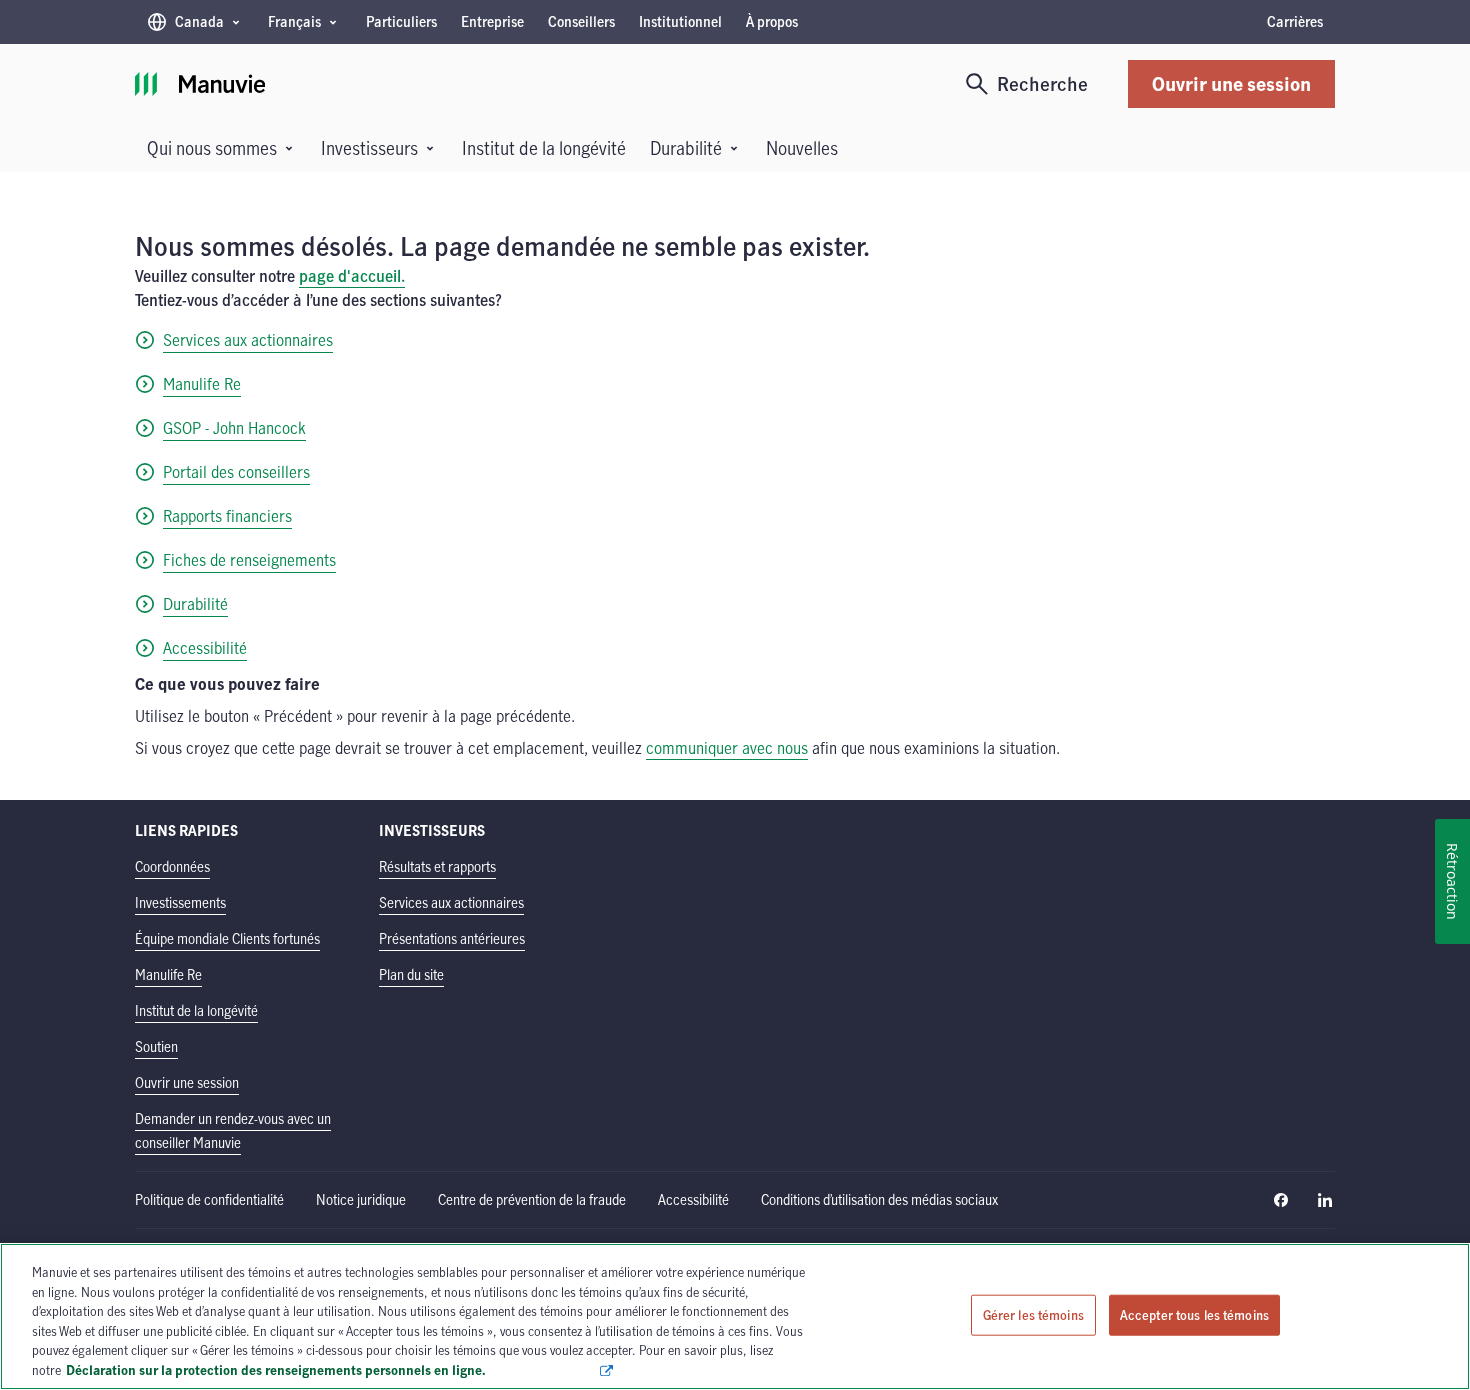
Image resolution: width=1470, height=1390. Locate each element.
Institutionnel (680, 21)
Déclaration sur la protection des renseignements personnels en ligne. (332, 1369)
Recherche (1042, 83)
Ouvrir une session (1231, 83)
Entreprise (492, 21)
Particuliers (401, 21)
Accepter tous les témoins (1194, 1314)
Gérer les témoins (1033, 1314)
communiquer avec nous (727, 748)
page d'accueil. (352, 276)
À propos (772, 21)
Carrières (1295, 21)
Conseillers (581, 21)
